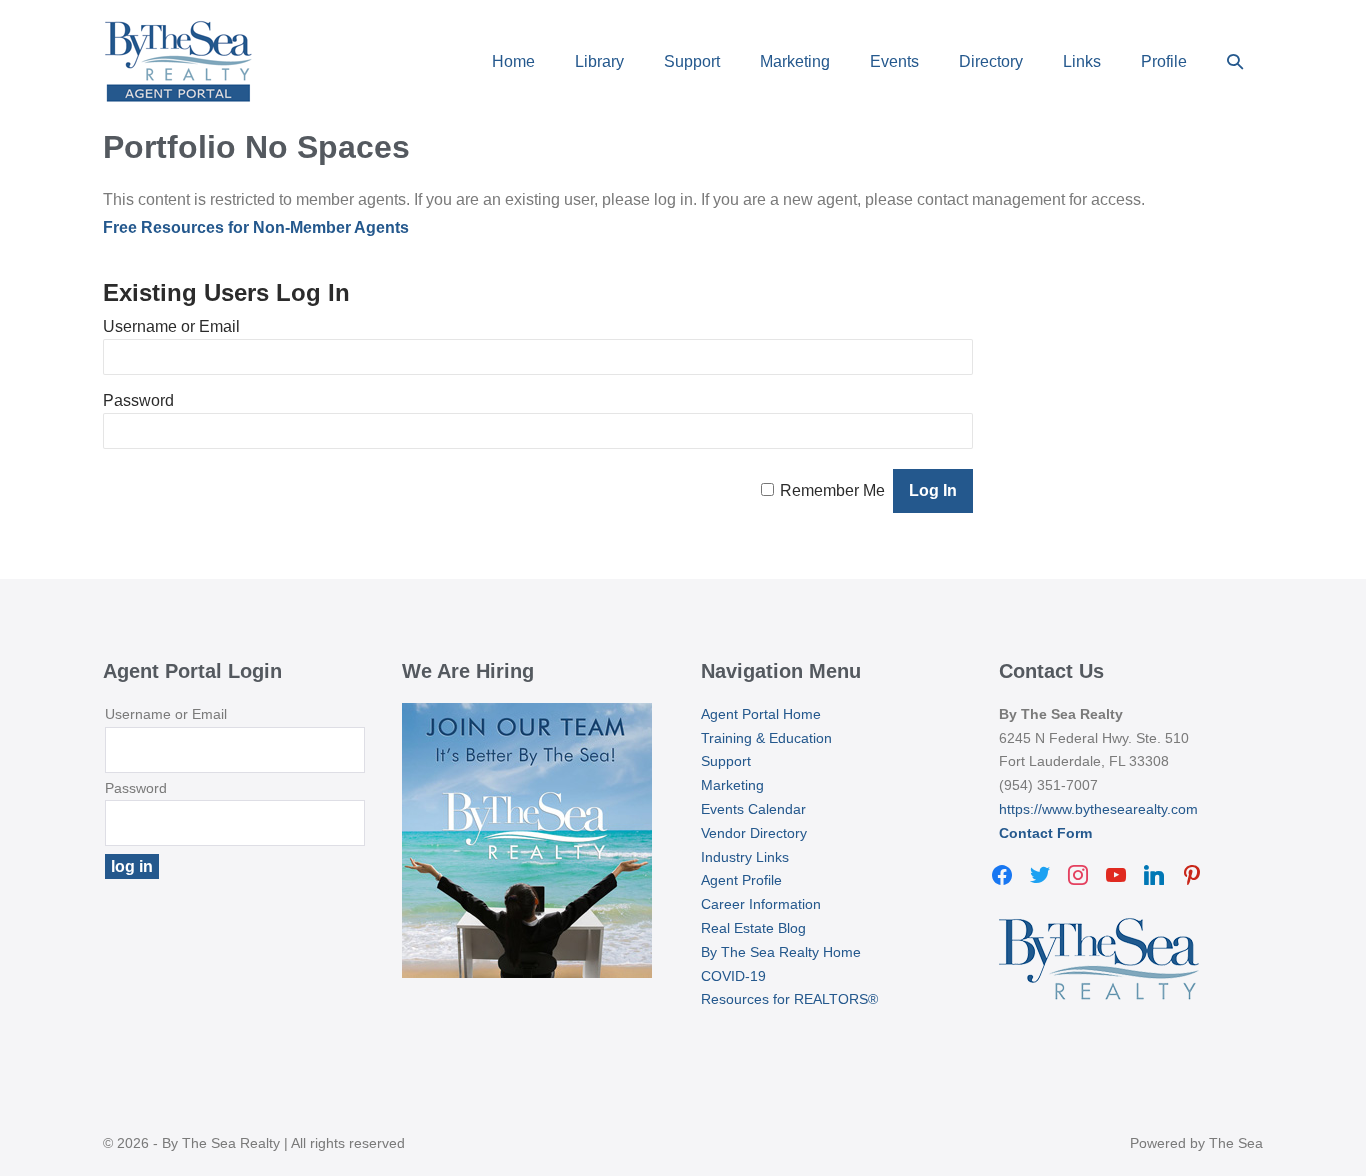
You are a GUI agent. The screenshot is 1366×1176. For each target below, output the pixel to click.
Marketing (795, 61)
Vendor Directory (754, 833)
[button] (1235, 61)
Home (513, 61)
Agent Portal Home (761, 714)
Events (894, 61)
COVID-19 (733, 976)
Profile (1164, 61)
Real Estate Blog (753, 928)
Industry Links (745, 857)
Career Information (761, 904)
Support (692, 61)
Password (138, 400)
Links (1082, 61)
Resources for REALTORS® (789, 999)
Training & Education (766, 738)
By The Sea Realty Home (781, 952)
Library (599, 61)
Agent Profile (741, 880)
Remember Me (832, 490)
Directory (991, 61)
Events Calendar (753, 809)
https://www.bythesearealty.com (1098, 809)
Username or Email (171, 326)
